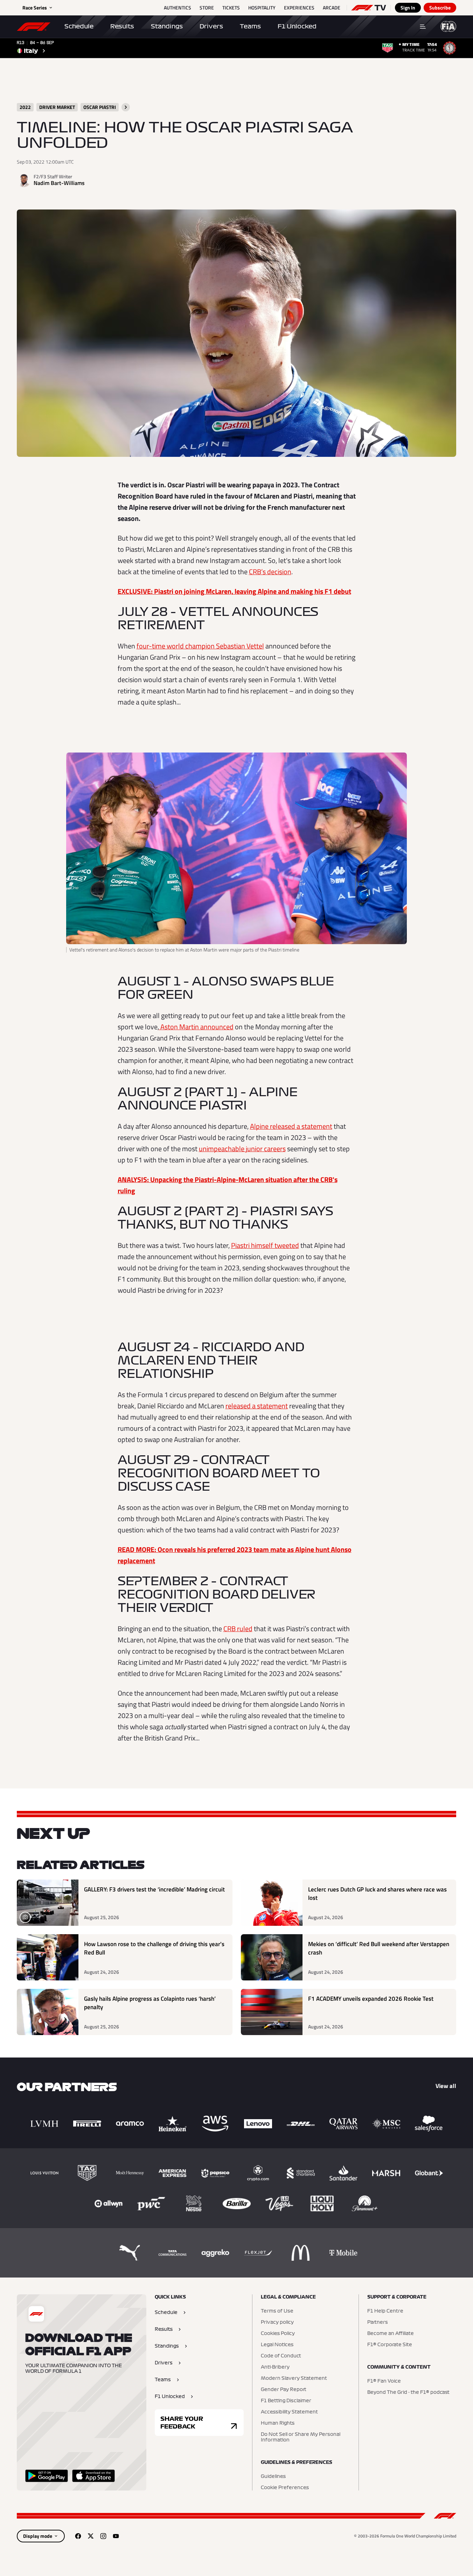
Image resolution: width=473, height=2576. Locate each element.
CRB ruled (238, 1629)
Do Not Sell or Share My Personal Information (301, 2437)
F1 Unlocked (297, 26)
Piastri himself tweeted (265, 1245)
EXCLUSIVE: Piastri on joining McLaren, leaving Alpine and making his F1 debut (234, 591)
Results (122, 26)
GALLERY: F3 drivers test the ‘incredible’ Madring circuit (154, 1890)
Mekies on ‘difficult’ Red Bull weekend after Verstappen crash (379, 1948)
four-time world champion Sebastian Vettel (200, 646)
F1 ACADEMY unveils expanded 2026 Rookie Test (371, 1999)
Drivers (211, 26)
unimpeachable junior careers (242, 1149)
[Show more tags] (126, 107)
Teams (250, 26)
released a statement (257, 1406)
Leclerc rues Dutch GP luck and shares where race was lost (377, 1894)
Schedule (79, 26)
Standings (167, 26)
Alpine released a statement (291, 1126)
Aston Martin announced (196, 1027)
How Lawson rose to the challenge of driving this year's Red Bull (154, 1948)
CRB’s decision (270, 572)
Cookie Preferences (285, 2488)
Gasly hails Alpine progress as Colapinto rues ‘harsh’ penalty (150, 2003)
